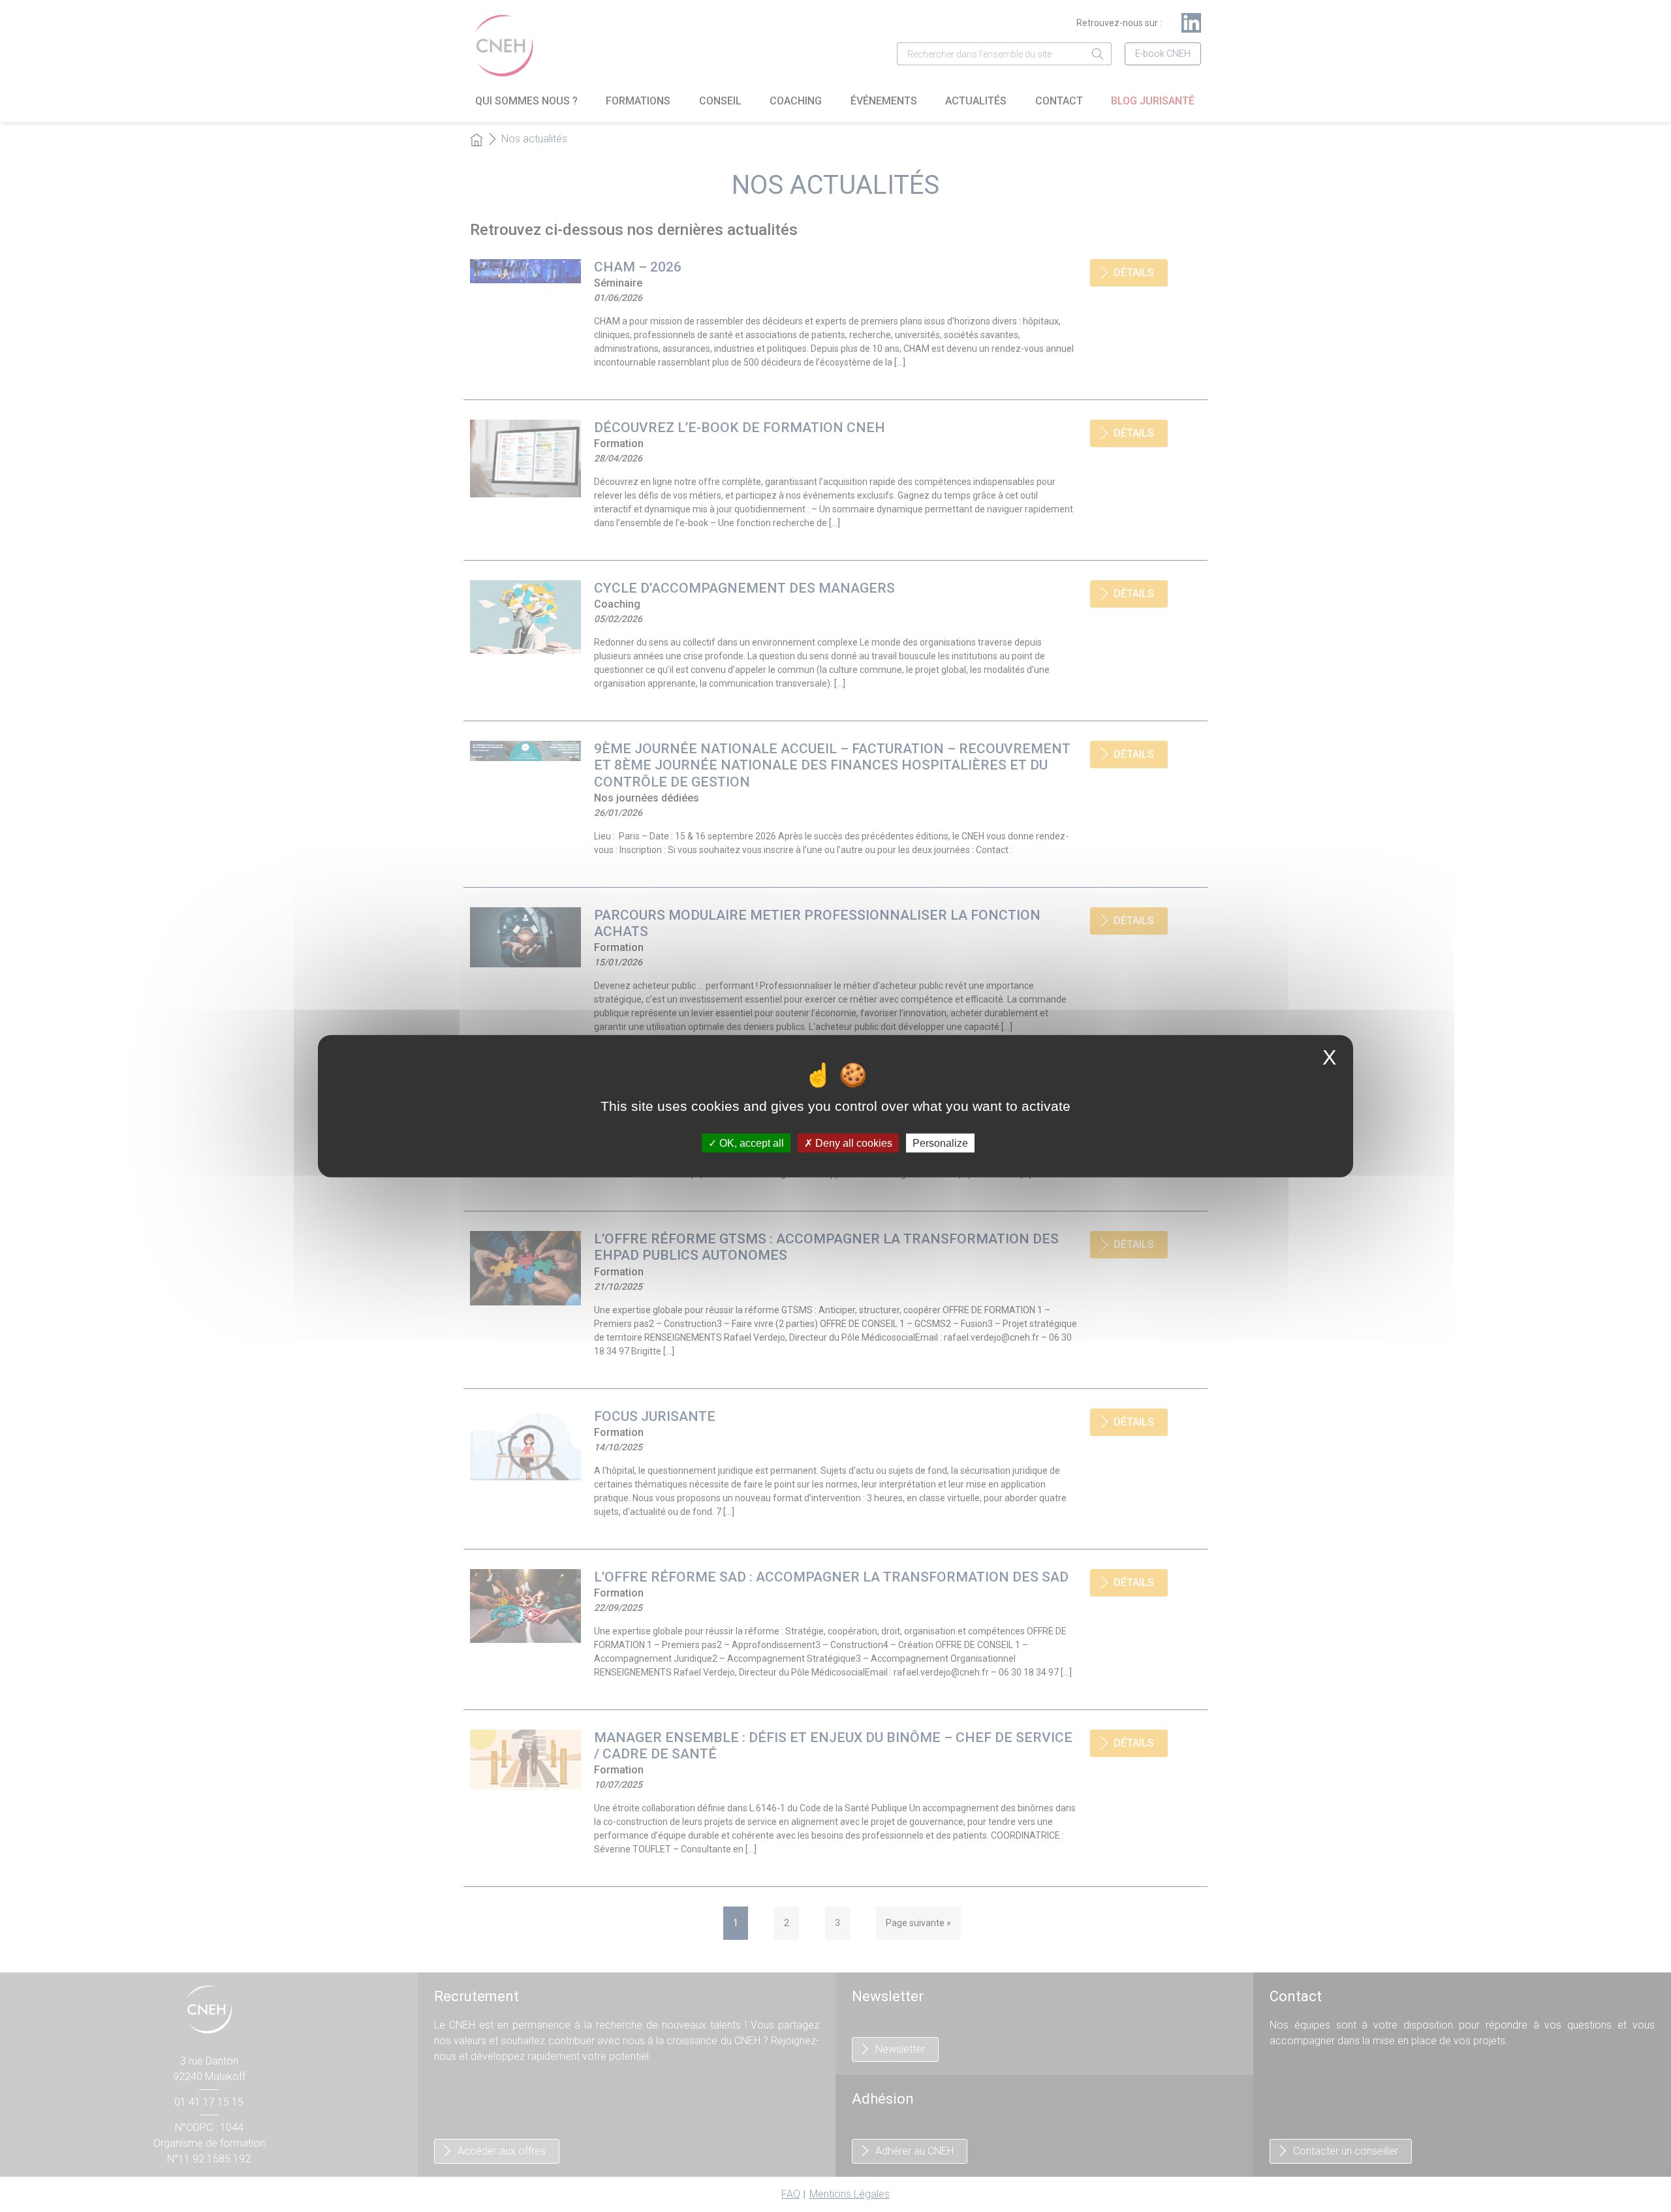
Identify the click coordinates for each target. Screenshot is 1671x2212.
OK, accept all (750, 1143)
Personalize (940, 1143)
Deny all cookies (852, 1143)
